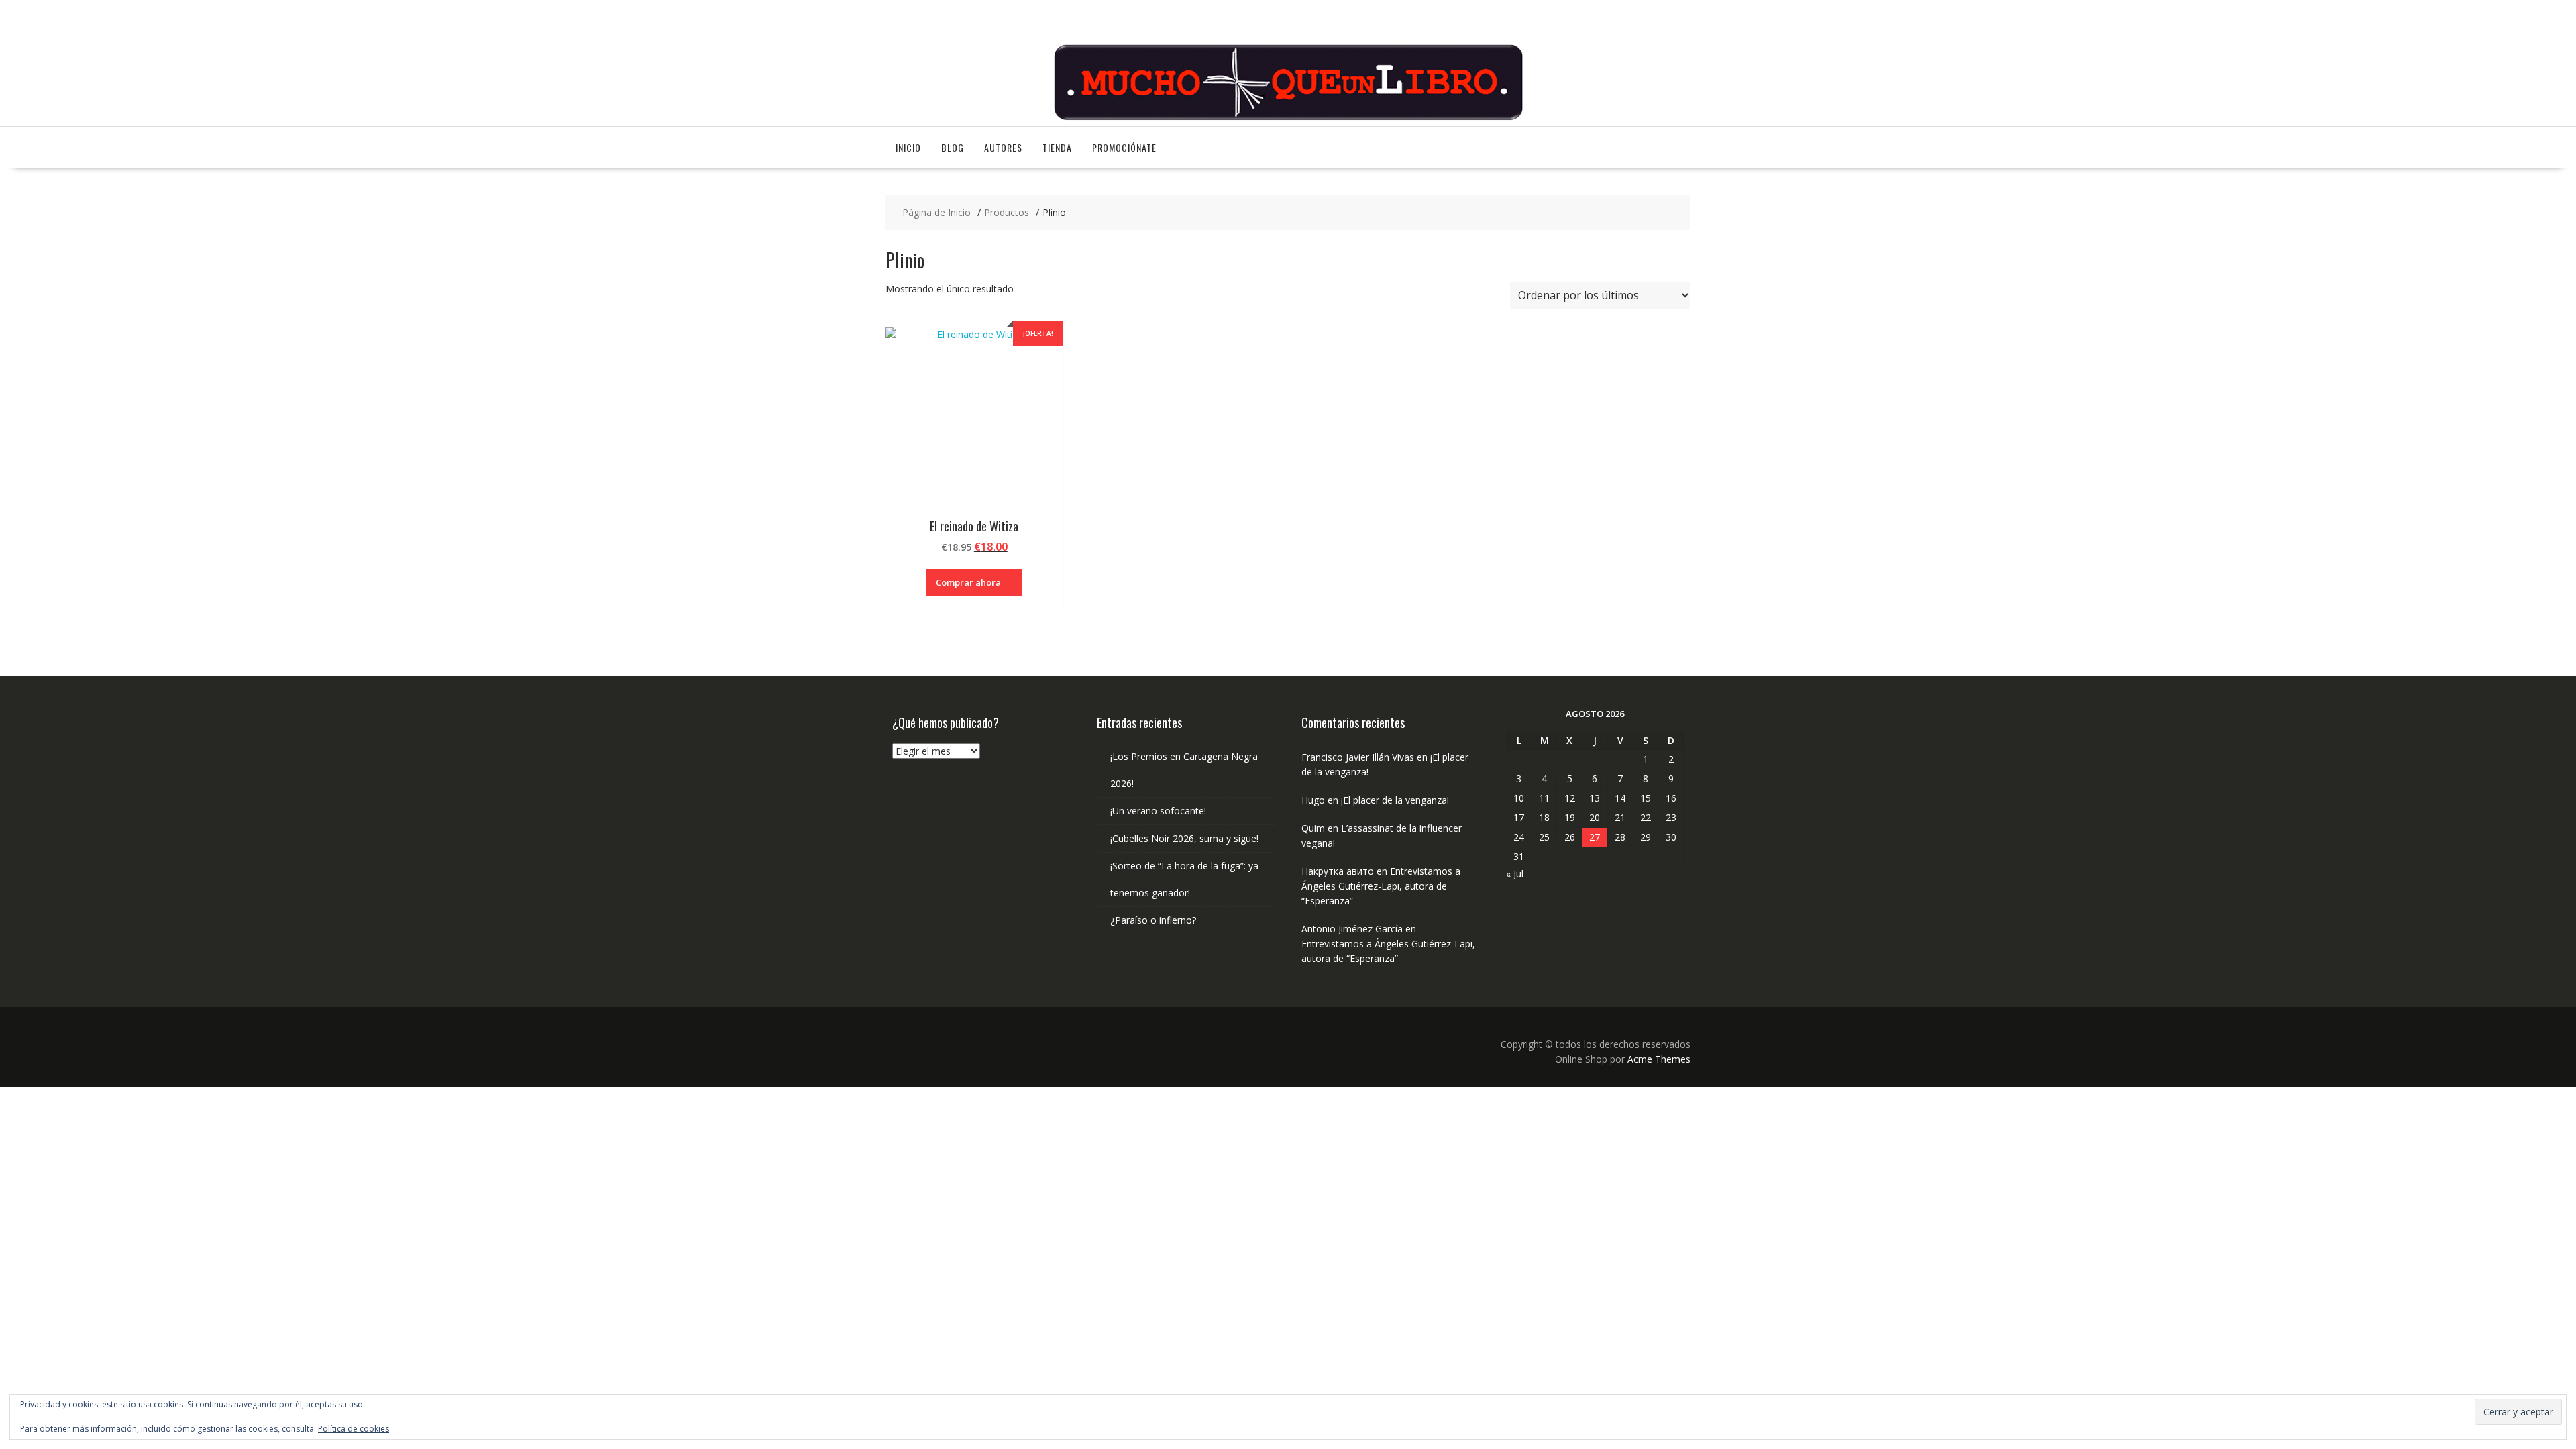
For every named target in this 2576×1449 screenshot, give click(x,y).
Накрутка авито (1338, 871)
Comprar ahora (968, 582)
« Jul (1515, 874)
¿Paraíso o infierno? (1153, 920)
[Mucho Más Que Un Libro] (1288, 118)
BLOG (953, 147)
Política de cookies (354, 1429)
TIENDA (1057, 147)
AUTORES (1003, 147)
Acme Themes (1659, 1059)
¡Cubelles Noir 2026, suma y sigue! (1184, 838)
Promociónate (1124, 147)
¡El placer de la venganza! (1395, 800)
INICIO (908, 147)
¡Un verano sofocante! (1158, 811)
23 (1671, 817)
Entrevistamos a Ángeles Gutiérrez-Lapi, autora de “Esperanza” (1381, 886)
